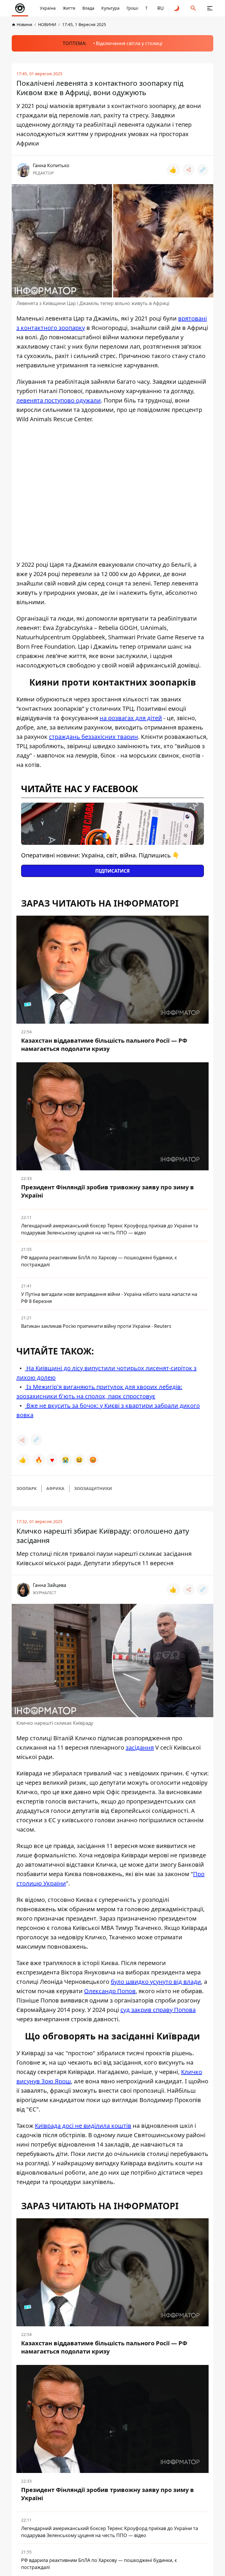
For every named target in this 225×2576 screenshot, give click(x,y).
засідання (140, 1747)
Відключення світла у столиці (129, 43)
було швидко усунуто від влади (156, 1982)
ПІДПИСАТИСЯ (112, 871)
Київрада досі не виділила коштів (83, 2126)
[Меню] (210, 8)
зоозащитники (93, 1488)
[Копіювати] (203, 170)
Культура (110, 8)
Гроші (132, 8)
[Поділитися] (189, 170)
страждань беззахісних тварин (93, 737)
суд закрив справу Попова (158, 2010)
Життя (69, 8)
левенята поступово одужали (59, 400)
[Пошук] (193, 8)
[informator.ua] (20, 8)
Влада (88, 8)
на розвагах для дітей (131, 718)
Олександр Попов (110, 1991)
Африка (55, 1488)
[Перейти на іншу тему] (177, 8)
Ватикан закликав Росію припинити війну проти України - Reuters (96, 1326)
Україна (48, 8)
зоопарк (27, 1488)
